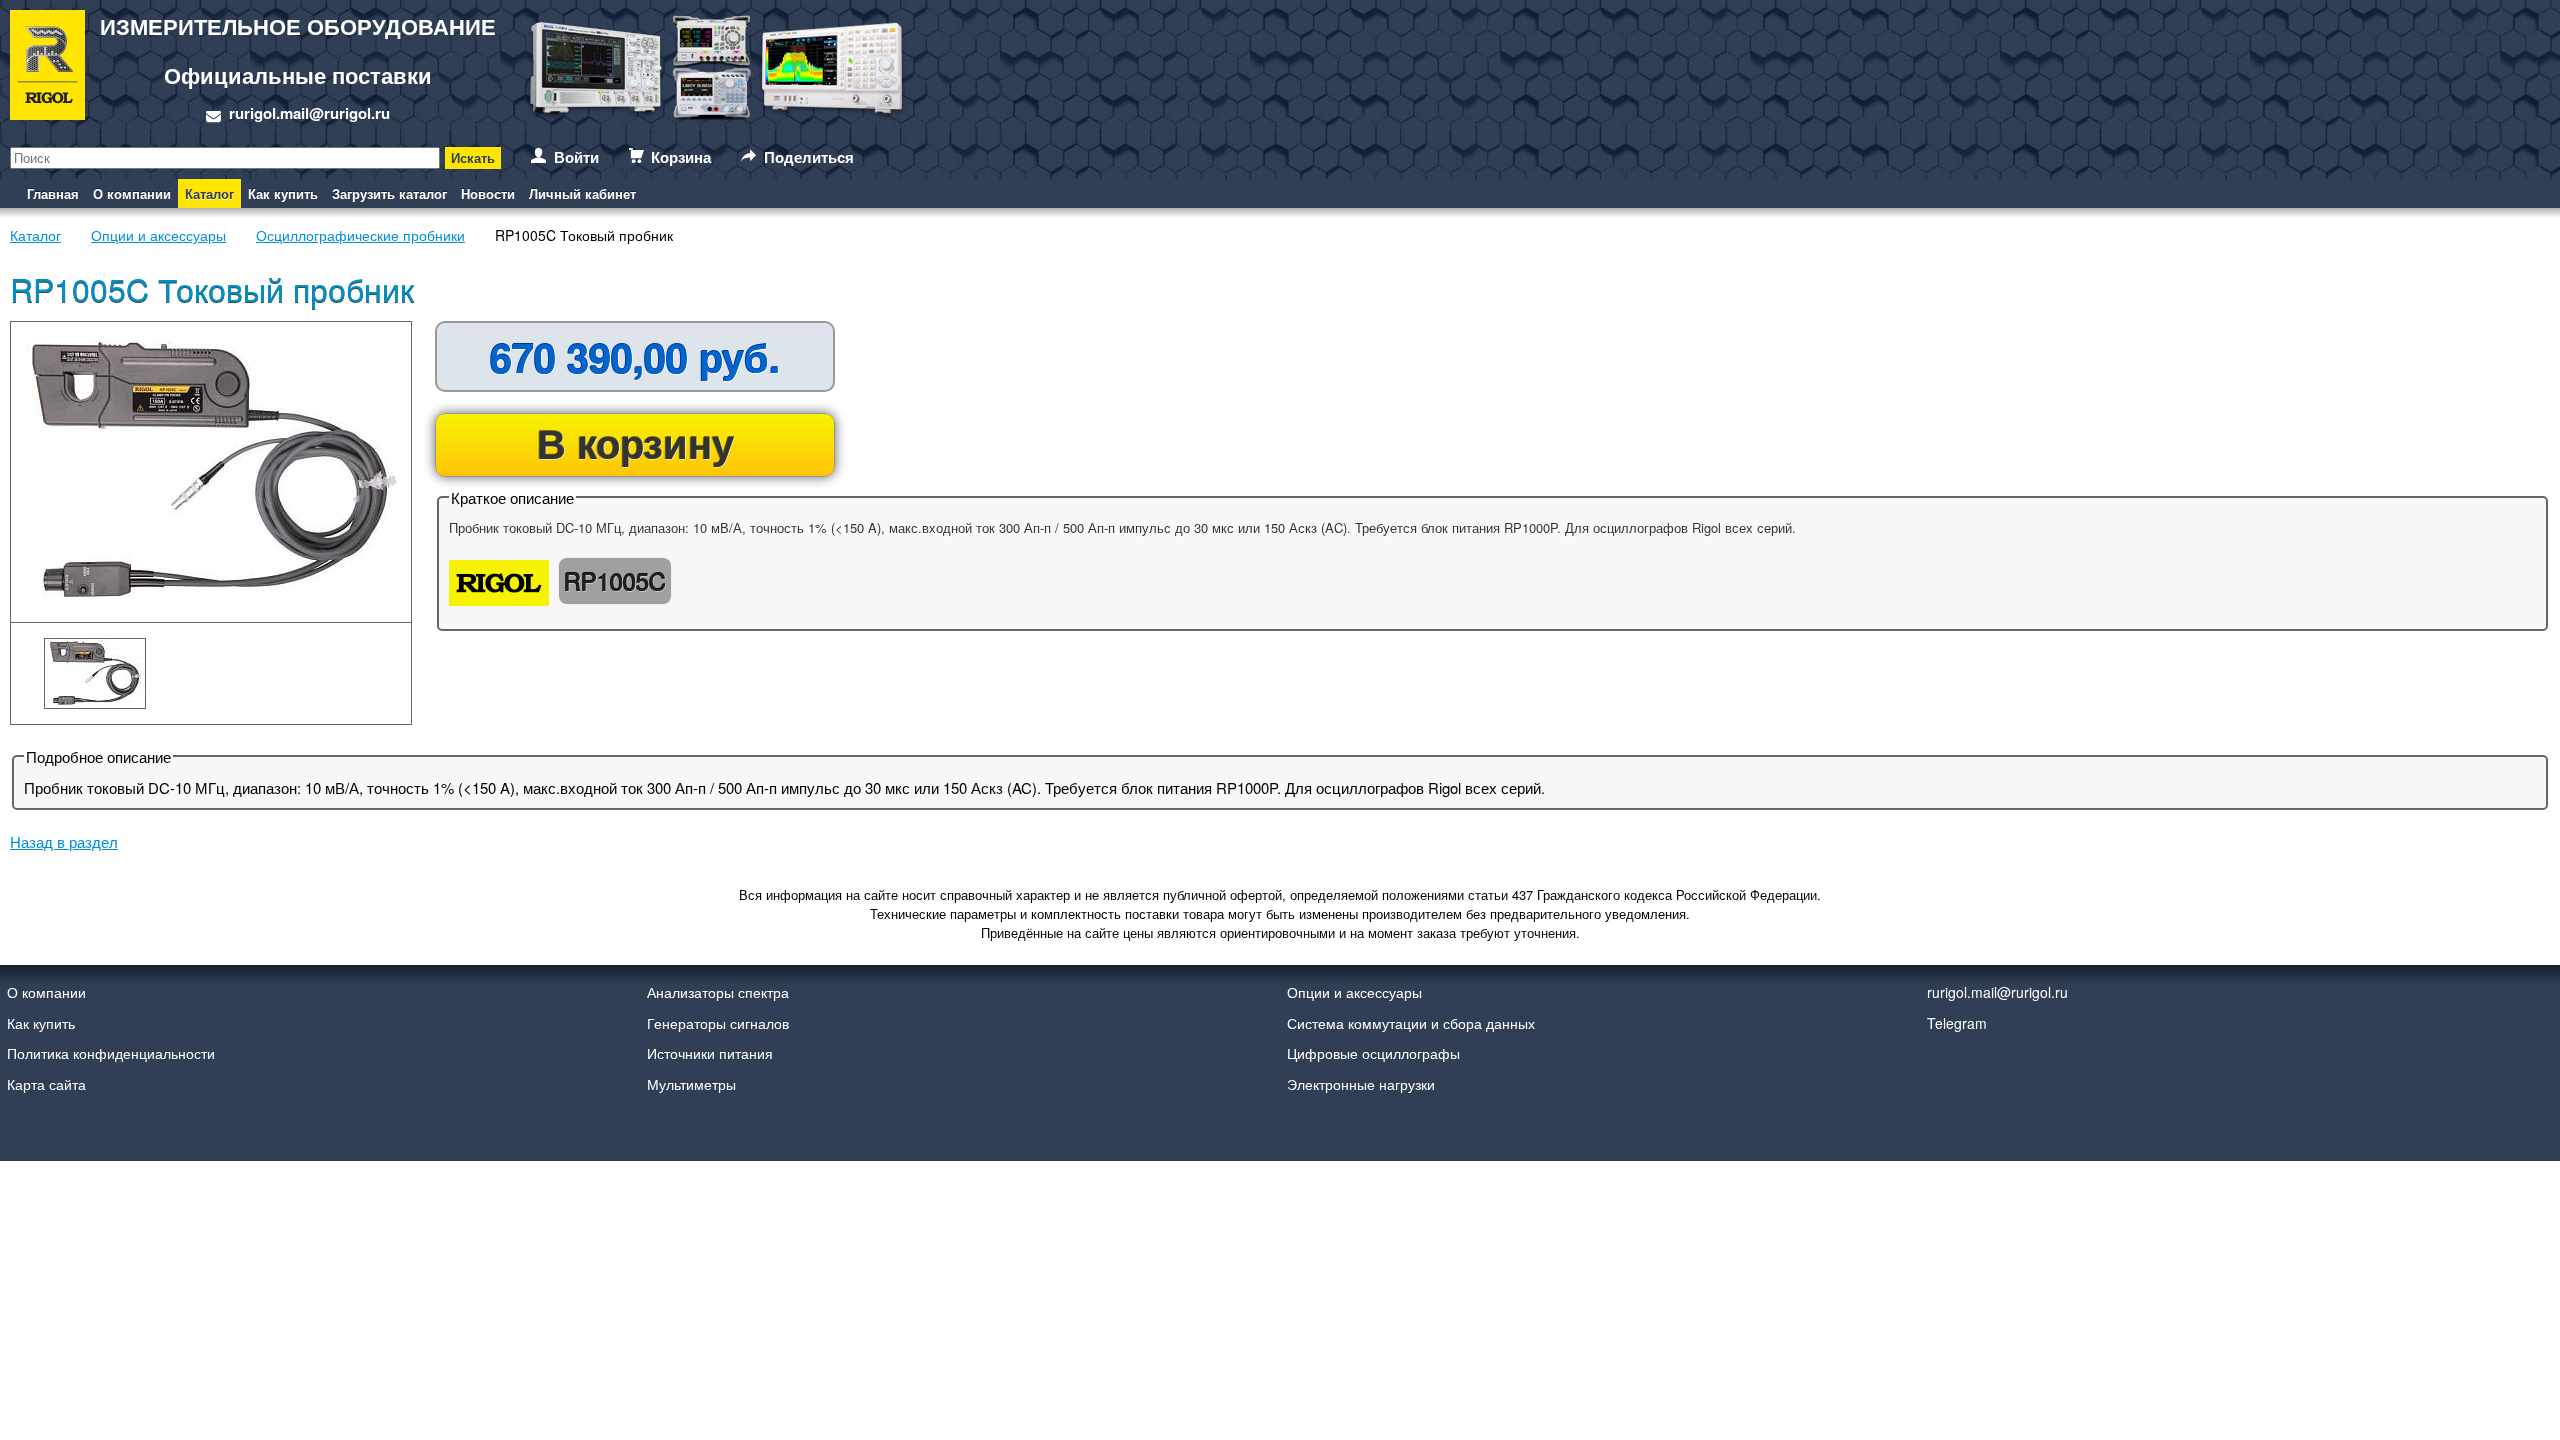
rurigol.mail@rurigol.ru (309, 113)
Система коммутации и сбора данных (1411, 1023)
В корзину (635, 442)
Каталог (209, 193)
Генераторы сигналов (718, 1023)
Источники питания (710, 1053)
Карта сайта (46, 1084)
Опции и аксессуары (1354, 992)
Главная (53, 193)
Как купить (283, 193)
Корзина (681, 157)
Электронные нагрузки (1361, 1084)
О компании (132, 193)
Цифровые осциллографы (1373, 1053)
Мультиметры (691, 1084)
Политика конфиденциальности (111, 1053)
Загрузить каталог (389, 193)
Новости (488, 193)
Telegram (1957, 1023)
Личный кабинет (582, 193)
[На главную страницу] (47, 68)
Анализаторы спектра (718, 992)
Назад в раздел (64, 841)
